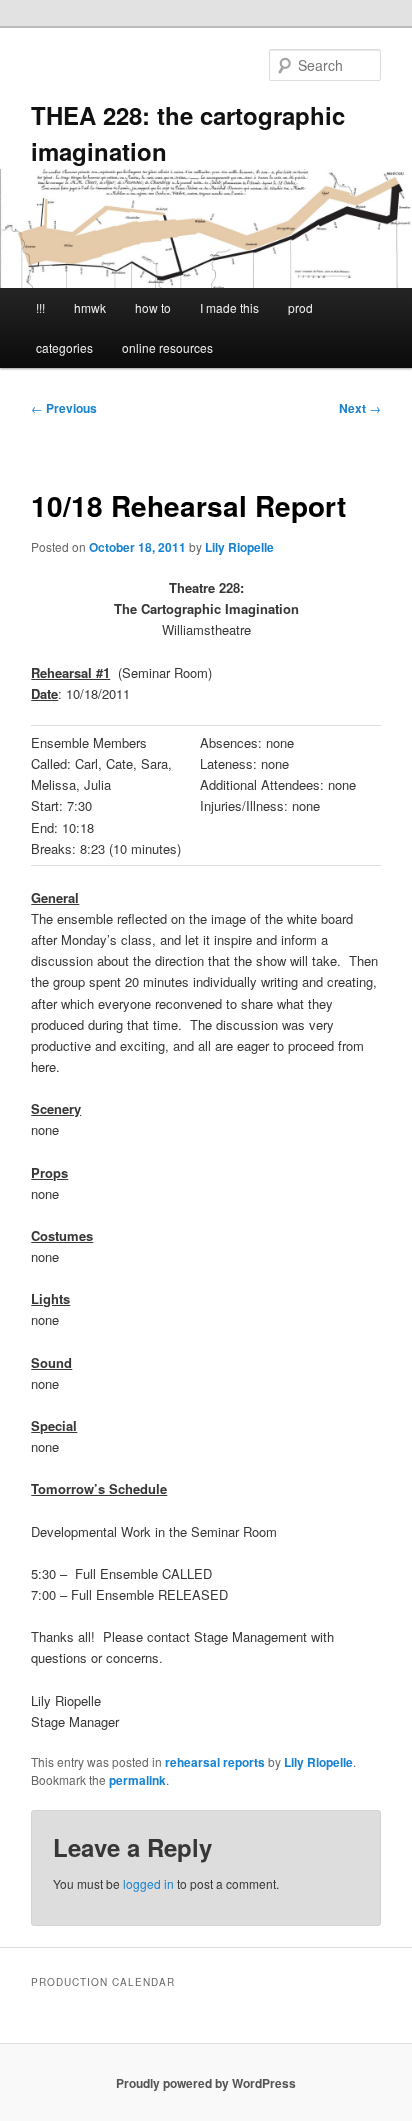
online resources (167, 347)
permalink (137, 1780)
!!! (40, 307)
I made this (229, 307)
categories (64, 347)
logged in (148, 1883)
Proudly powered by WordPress (206, 2083)
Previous (64, 408)
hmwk (90, 307)
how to (153, 307)
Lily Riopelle (239, 547)
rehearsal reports (215, 1762)
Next (360, 408)
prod (300, 307)
